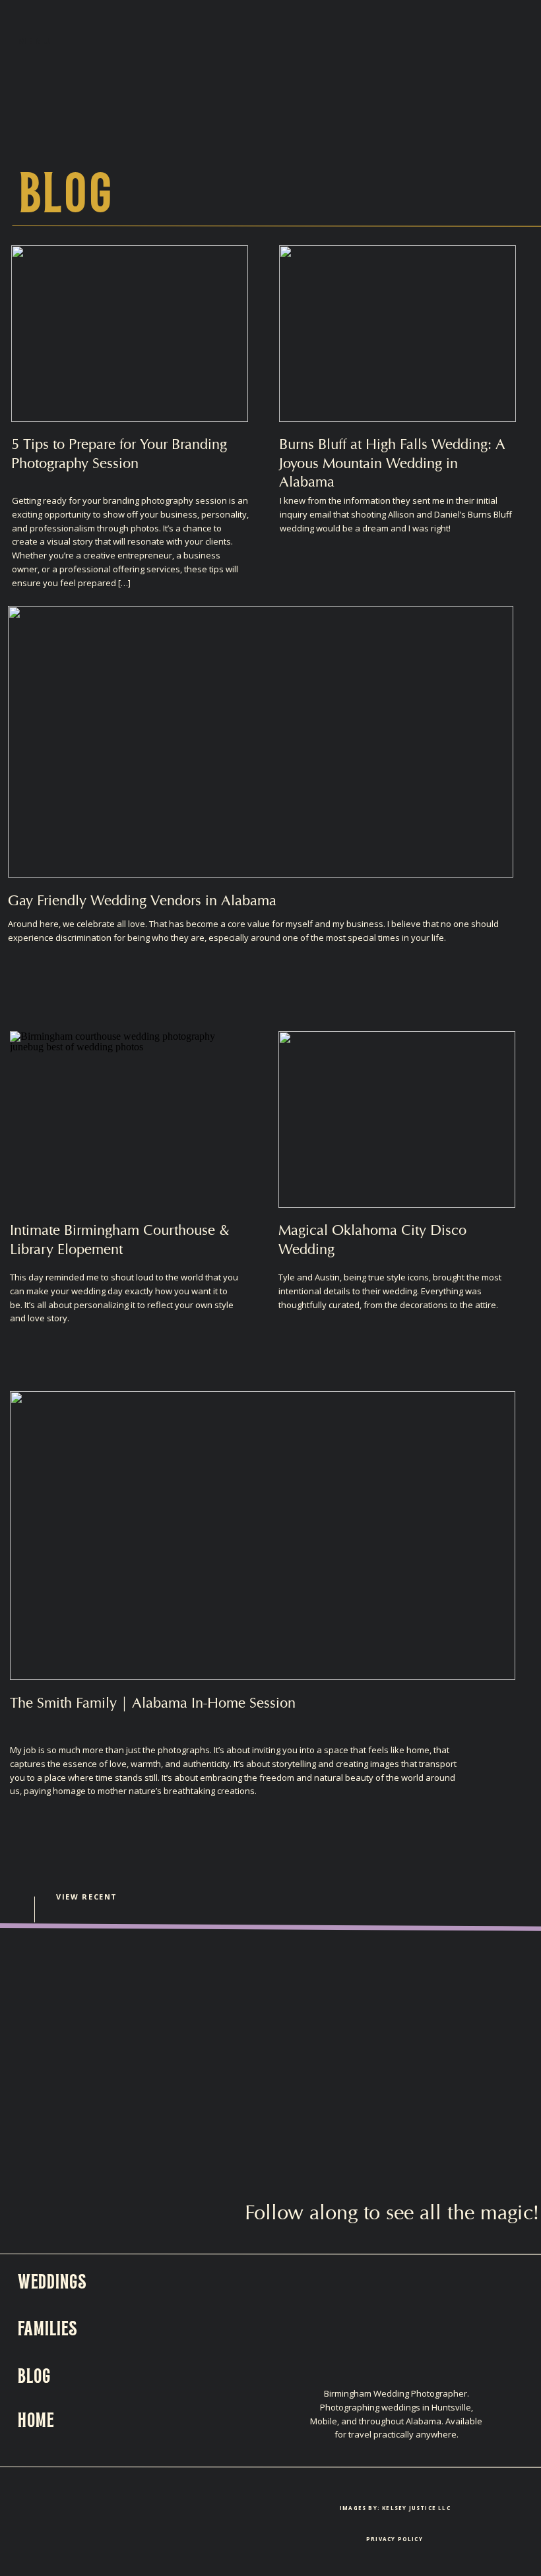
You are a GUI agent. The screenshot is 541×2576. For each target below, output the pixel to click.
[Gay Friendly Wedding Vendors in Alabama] (261, 742)
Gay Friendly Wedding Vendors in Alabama (142, 900)
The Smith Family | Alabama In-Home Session (153, 1702)
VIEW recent (87, 1897)
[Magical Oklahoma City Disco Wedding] (397, 1120)
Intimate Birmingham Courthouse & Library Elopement (120, 1239)
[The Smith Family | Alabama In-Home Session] (263, 1536)
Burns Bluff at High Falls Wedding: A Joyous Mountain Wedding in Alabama (392, 463)
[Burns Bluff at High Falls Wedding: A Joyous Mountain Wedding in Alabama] (398, 334)
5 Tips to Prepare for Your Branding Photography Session (119, 453)
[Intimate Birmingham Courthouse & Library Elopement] (128, 1120)
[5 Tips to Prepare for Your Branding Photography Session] (130, 334)
